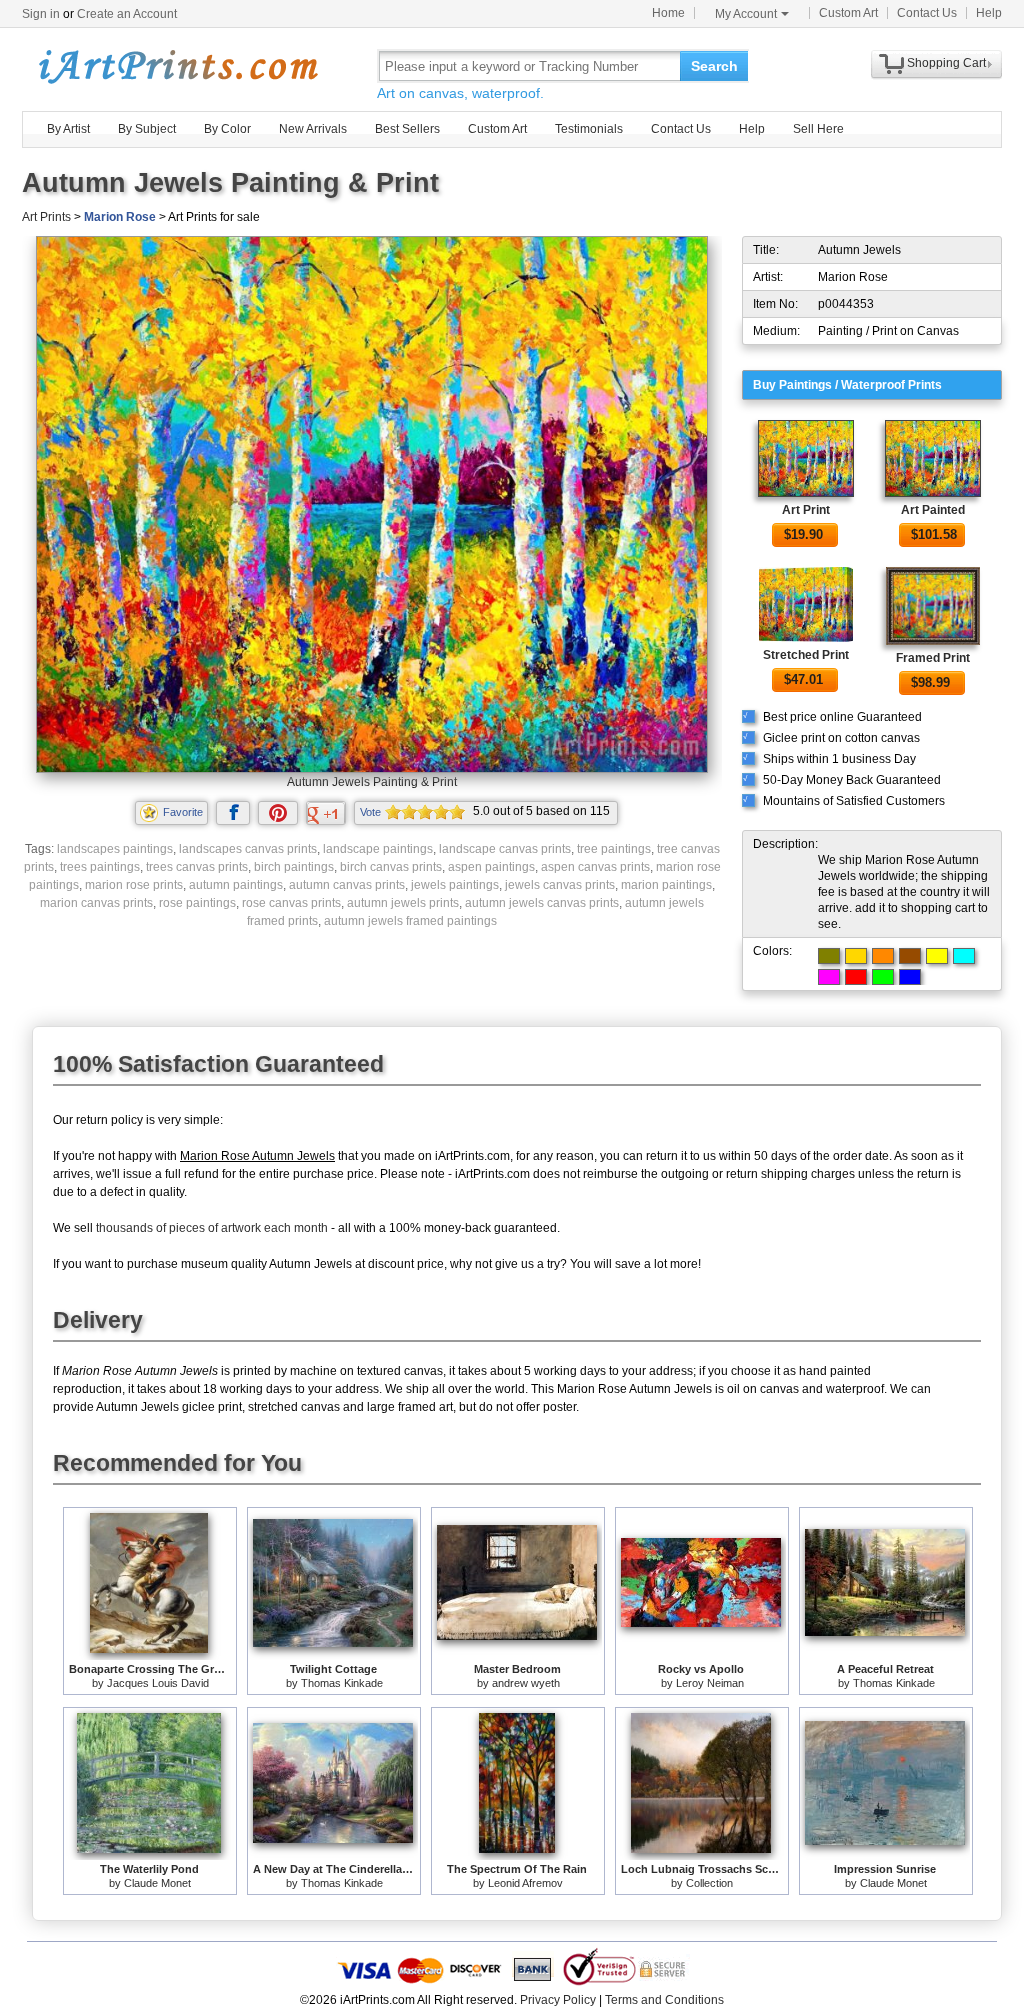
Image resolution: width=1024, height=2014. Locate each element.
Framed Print (933, 658)
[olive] (829, 956)
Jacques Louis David (158, 1683)
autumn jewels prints (403, 903)
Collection (709, 1883)
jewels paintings (455, 885)
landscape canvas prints (505, 849)
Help (989, 13)
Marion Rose (120, 217)
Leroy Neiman (710, 1683)
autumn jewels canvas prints (542, 903)
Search (714, 66)
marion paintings (666, 885)
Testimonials (589, 129)
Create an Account (127, 14)
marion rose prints (134, 885)
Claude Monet (157, 1883)
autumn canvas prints (347, 885)
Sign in (41, 14)
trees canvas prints (197, 867)
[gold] (856, 956)
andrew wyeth (526, 1683)
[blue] (910, 977)
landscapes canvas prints (248, 849)
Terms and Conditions (664, 2000)
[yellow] (937, 956)
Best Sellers (407, 129)
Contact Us (927, 13)
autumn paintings (236, 885)
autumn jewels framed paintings (410, 921)
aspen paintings (491, 867)
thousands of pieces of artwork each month (212, 1228)
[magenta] (829, 977)
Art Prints (46, 217)
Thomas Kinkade (342, 1683)
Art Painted (933, 510)
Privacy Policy (558, 2000)
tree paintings (614, 849)
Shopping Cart (946, 63)
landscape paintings (378, 849)
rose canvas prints (291, 903)
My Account (746, 14)
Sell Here (818, 129)
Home (668, 13)
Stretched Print (806, 655)
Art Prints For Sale (177, 65)
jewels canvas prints (560, 885)
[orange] (883, 956)
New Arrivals (313, 129)
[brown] (910, 956)
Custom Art (848, 13)
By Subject (147, 129)
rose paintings (197, 903)
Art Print (806, 510)
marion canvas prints (96, 903)
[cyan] (964, 956)
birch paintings (294, 867)
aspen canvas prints (595, 867)
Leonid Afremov (525, 1883)
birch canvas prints (391, 867)
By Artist (68, 129)
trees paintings (100, 867)
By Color (227, 129)
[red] (856, 977)
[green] (883, 977)
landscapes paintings (115, 849)
